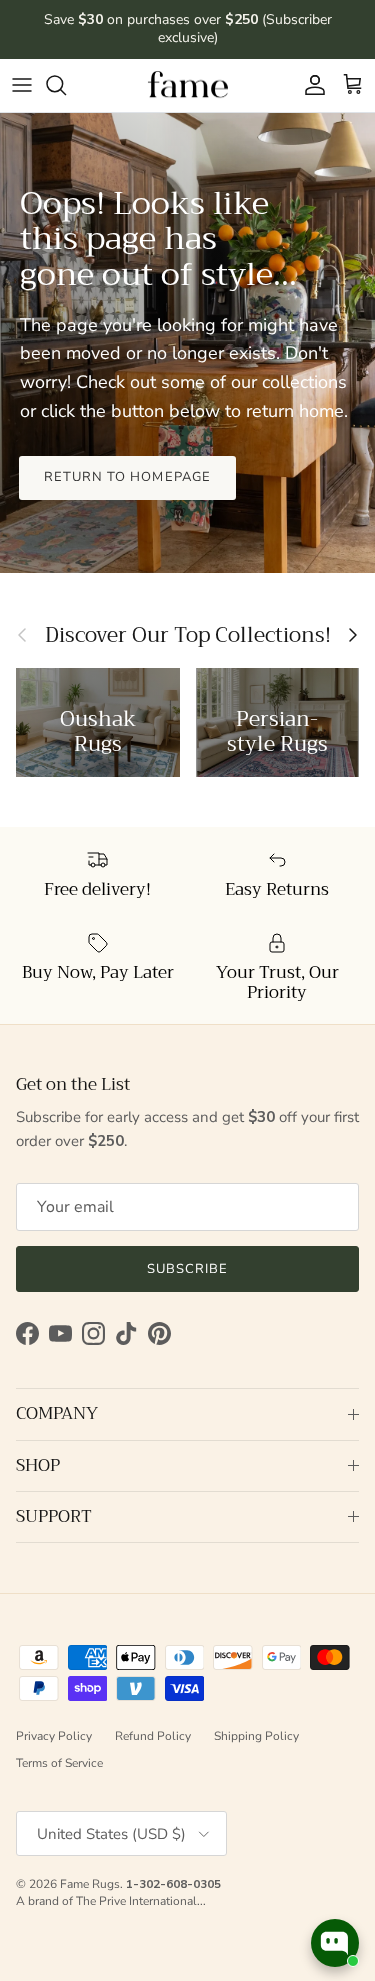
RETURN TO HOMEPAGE (127, 477)
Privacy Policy (54, 1736)
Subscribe (187, 1269)
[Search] (66, 85)
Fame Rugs (90, 1884)
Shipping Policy (256, 1736)
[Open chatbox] (335, 1943)
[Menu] (22, 85)
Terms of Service (59, 1763)
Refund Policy (153, 1736)
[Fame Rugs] (188, 85)
